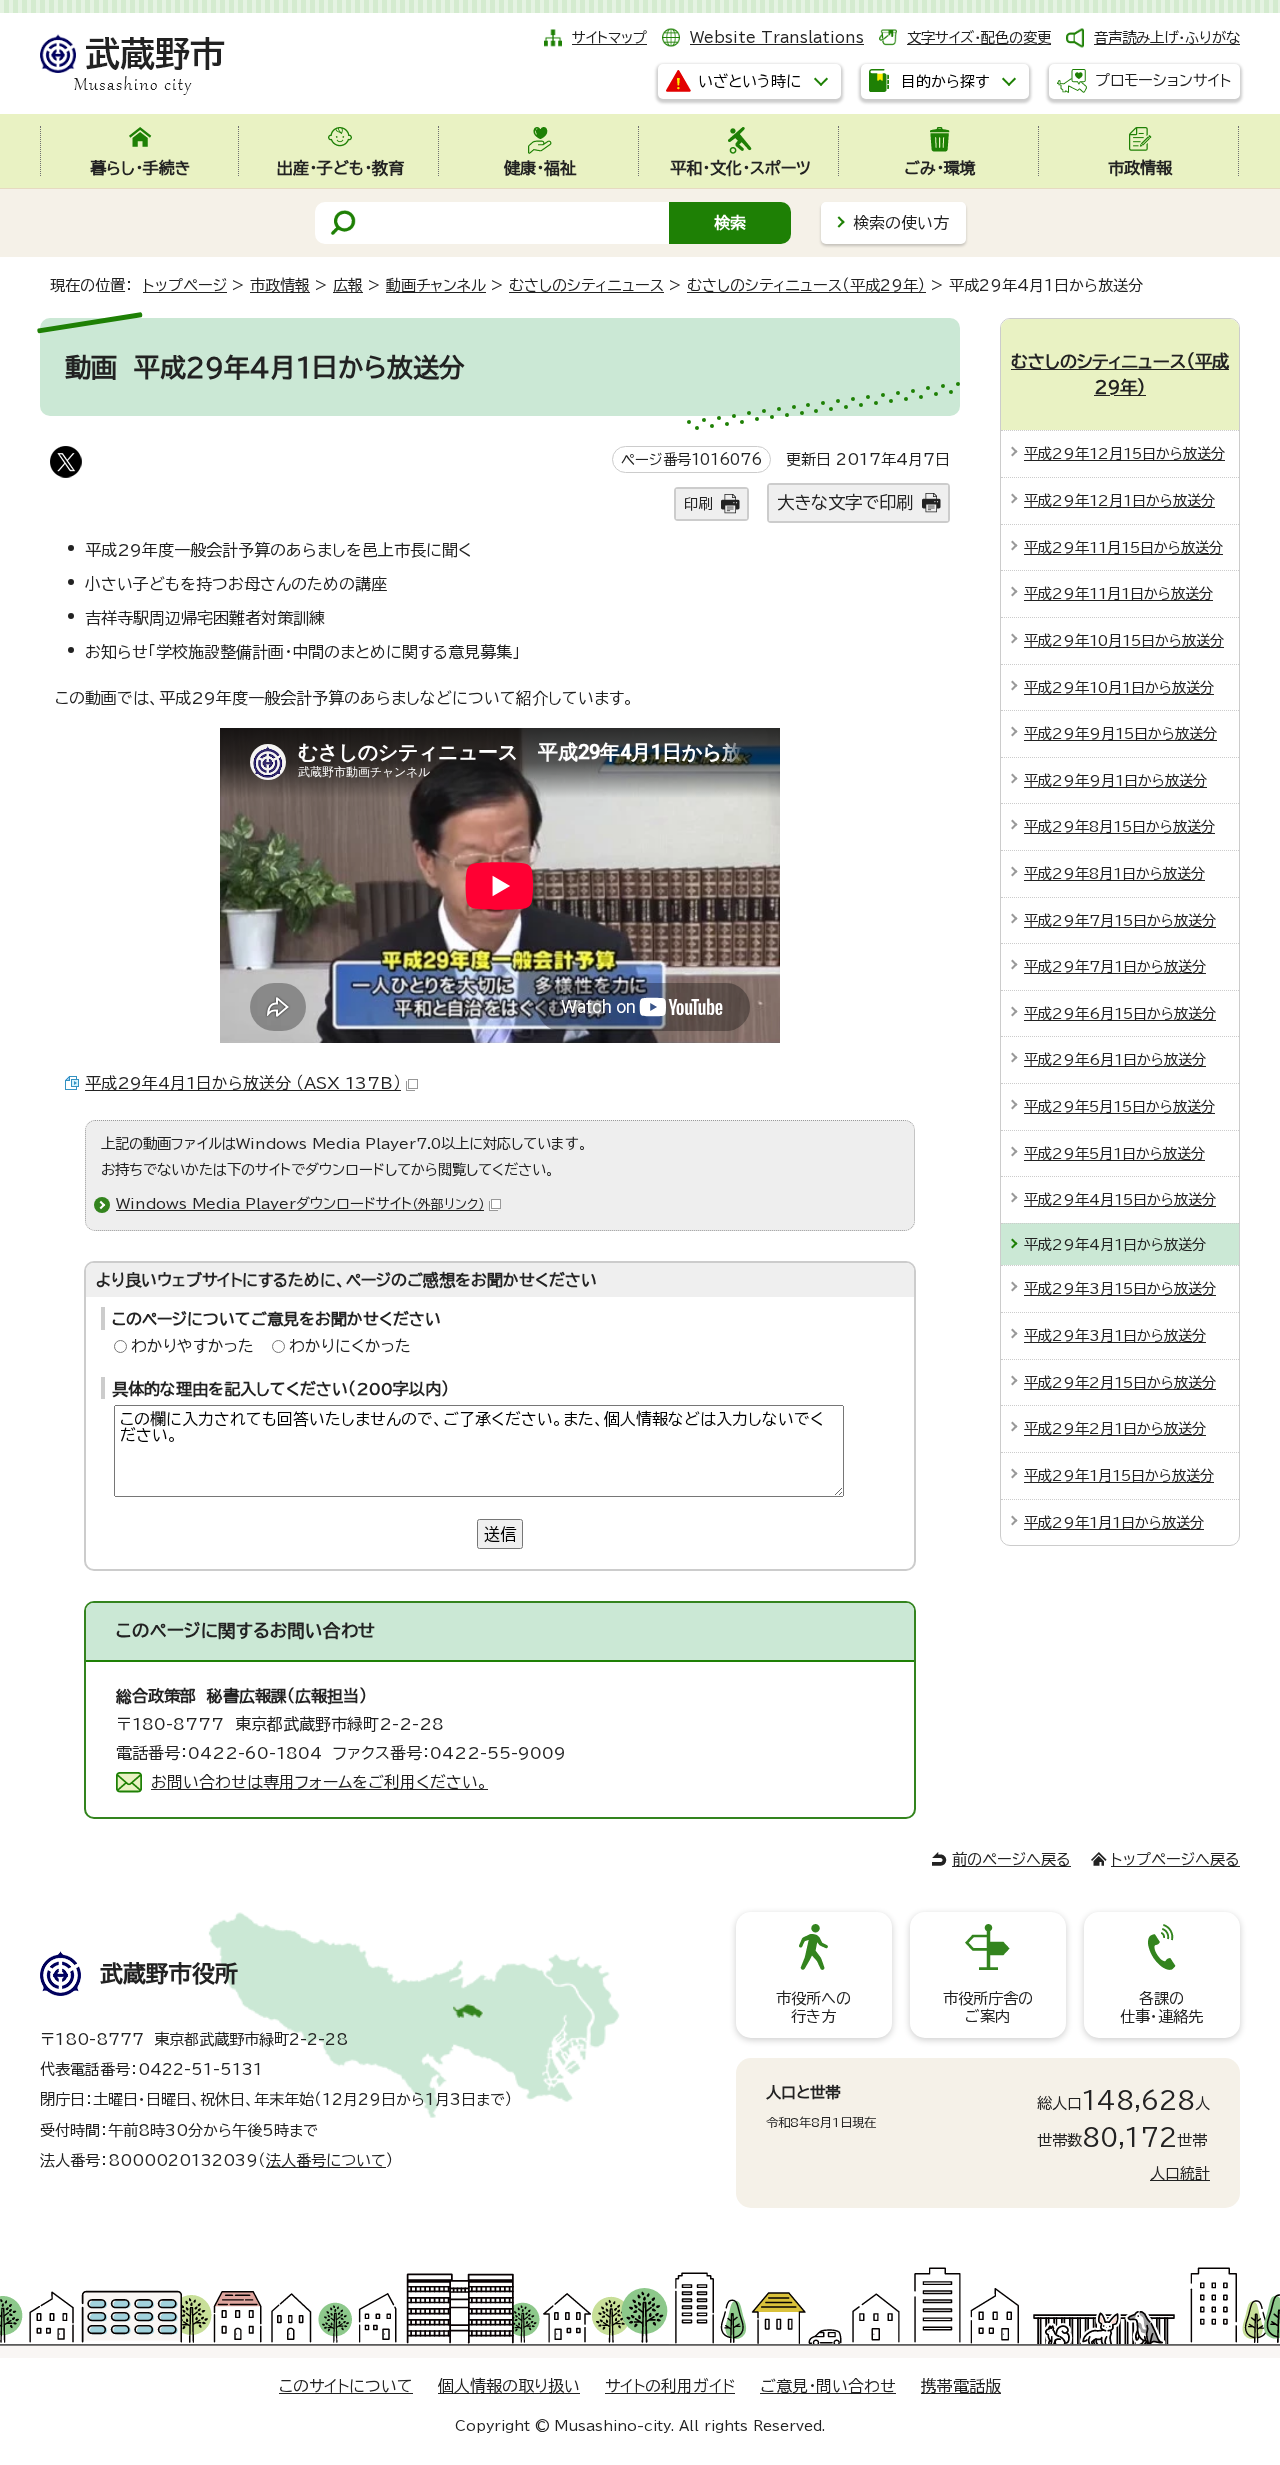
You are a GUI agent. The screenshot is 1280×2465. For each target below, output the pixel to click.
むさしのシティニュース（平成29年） (806, 285)
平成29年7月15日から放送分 (1120, 920)
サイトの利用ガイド (670, 2386)
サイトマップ (609, 37)
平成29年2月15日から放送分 (1120, 1382)
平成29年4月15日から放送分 (1120, 1199)
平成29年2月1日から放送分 (1115, 1428)
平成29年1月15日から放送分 (1119, 1475)
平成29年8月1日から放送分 (1114, 873)
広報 (348, 285)
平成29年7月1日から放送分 (1115, 966)
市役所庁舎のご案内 (988, 2007)
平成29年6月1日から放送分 (1115, 1059)
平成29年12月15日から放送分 (1124, 453)
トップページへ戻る (1175, 1859)
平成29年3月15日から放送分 (1120, 1288)
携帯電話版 (961, 2386)
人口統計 (1180, 2173)
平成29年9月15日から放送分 (1120, 733)
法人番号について (326, 2160)
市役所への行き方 (813, 2007)
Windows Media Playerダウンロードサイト (300, 1203)
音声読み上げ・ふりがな (1167, 37)
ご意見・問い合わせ (828, 2386)
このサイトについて (346, 2386)
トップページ (185, 285)
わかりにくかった (350, 1346)
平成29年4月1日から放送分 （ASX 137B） (243, 1083)
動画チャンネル (436, 285)
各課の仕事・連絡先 (1161, 2007)
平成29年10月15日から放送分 (1124, 640)
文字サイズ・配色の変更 (979, 37)
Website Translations (777, 37)
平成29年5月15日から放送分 (1119, 1106)
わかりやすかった (192, 1346)
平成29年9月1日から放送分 (1115, 780)
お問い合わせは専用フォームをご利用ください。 (319, 1782)
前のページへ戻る (1011, 1859)
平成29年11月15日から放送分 (1123, 547)
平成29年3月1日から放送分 (1115, 1335)
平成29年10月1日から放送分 (1119, 687)
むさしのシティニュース (586, 285)
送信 (500, 1534)
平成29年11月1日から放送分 (1118, 593)
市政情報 (280, 285)
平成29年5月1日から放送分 (1114, 1153)
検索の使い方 (901, 223)
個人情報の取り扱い (509, 2386)
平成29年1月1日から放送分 (1114, 1522)
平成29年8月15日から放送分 (1119, 826)
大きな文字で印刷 (845, 502)
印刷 (698, 503)
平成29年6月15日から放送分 (1120, 1013)
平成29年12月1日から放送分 (1119, 500)
